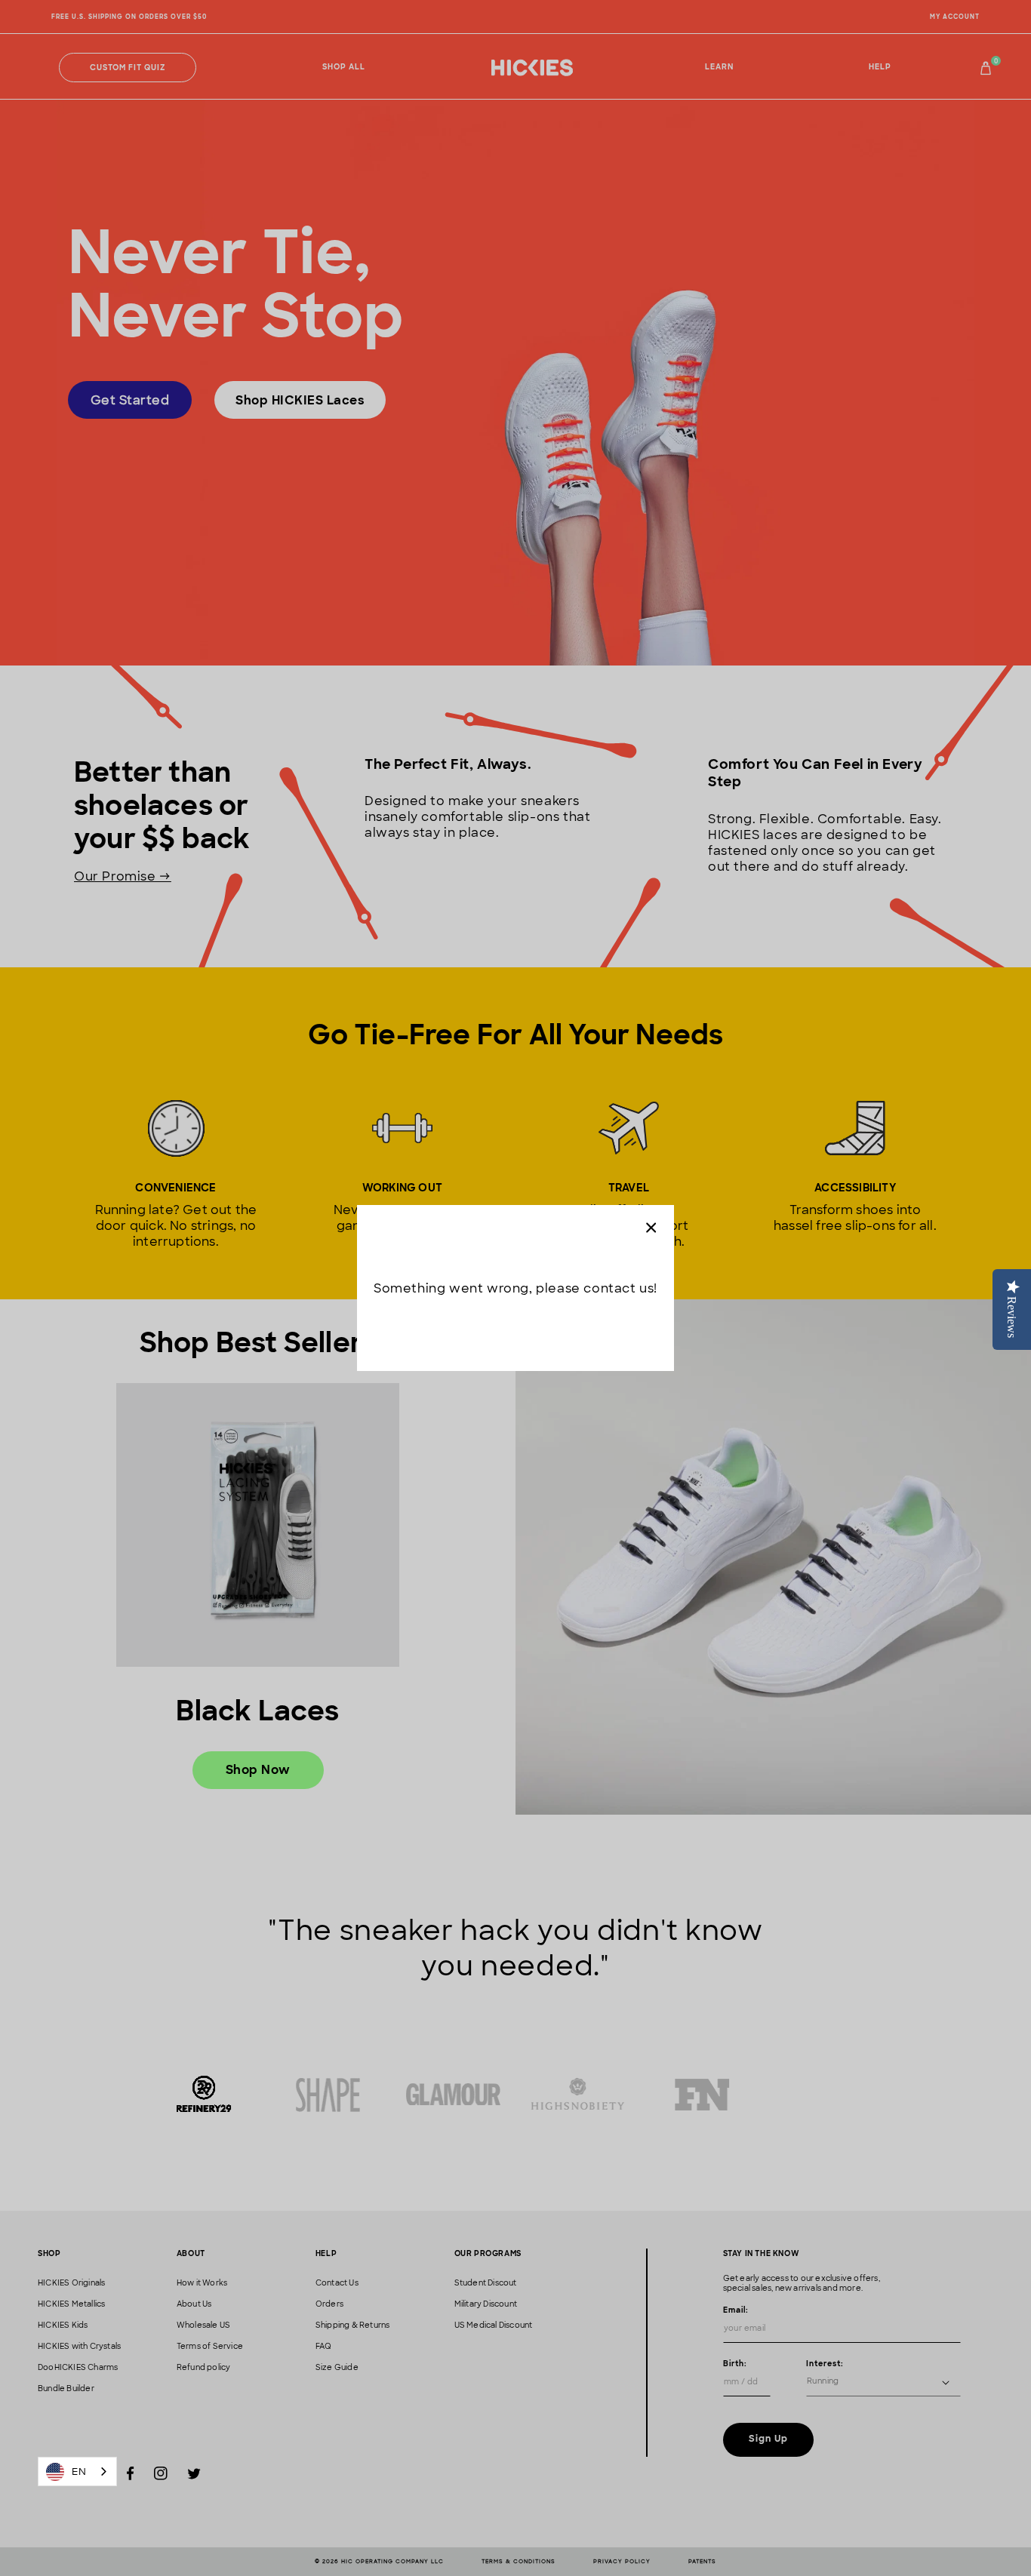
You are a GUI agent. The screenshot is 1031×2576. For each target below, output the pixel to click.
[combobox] (77, 2471)
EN (79, 2471)
